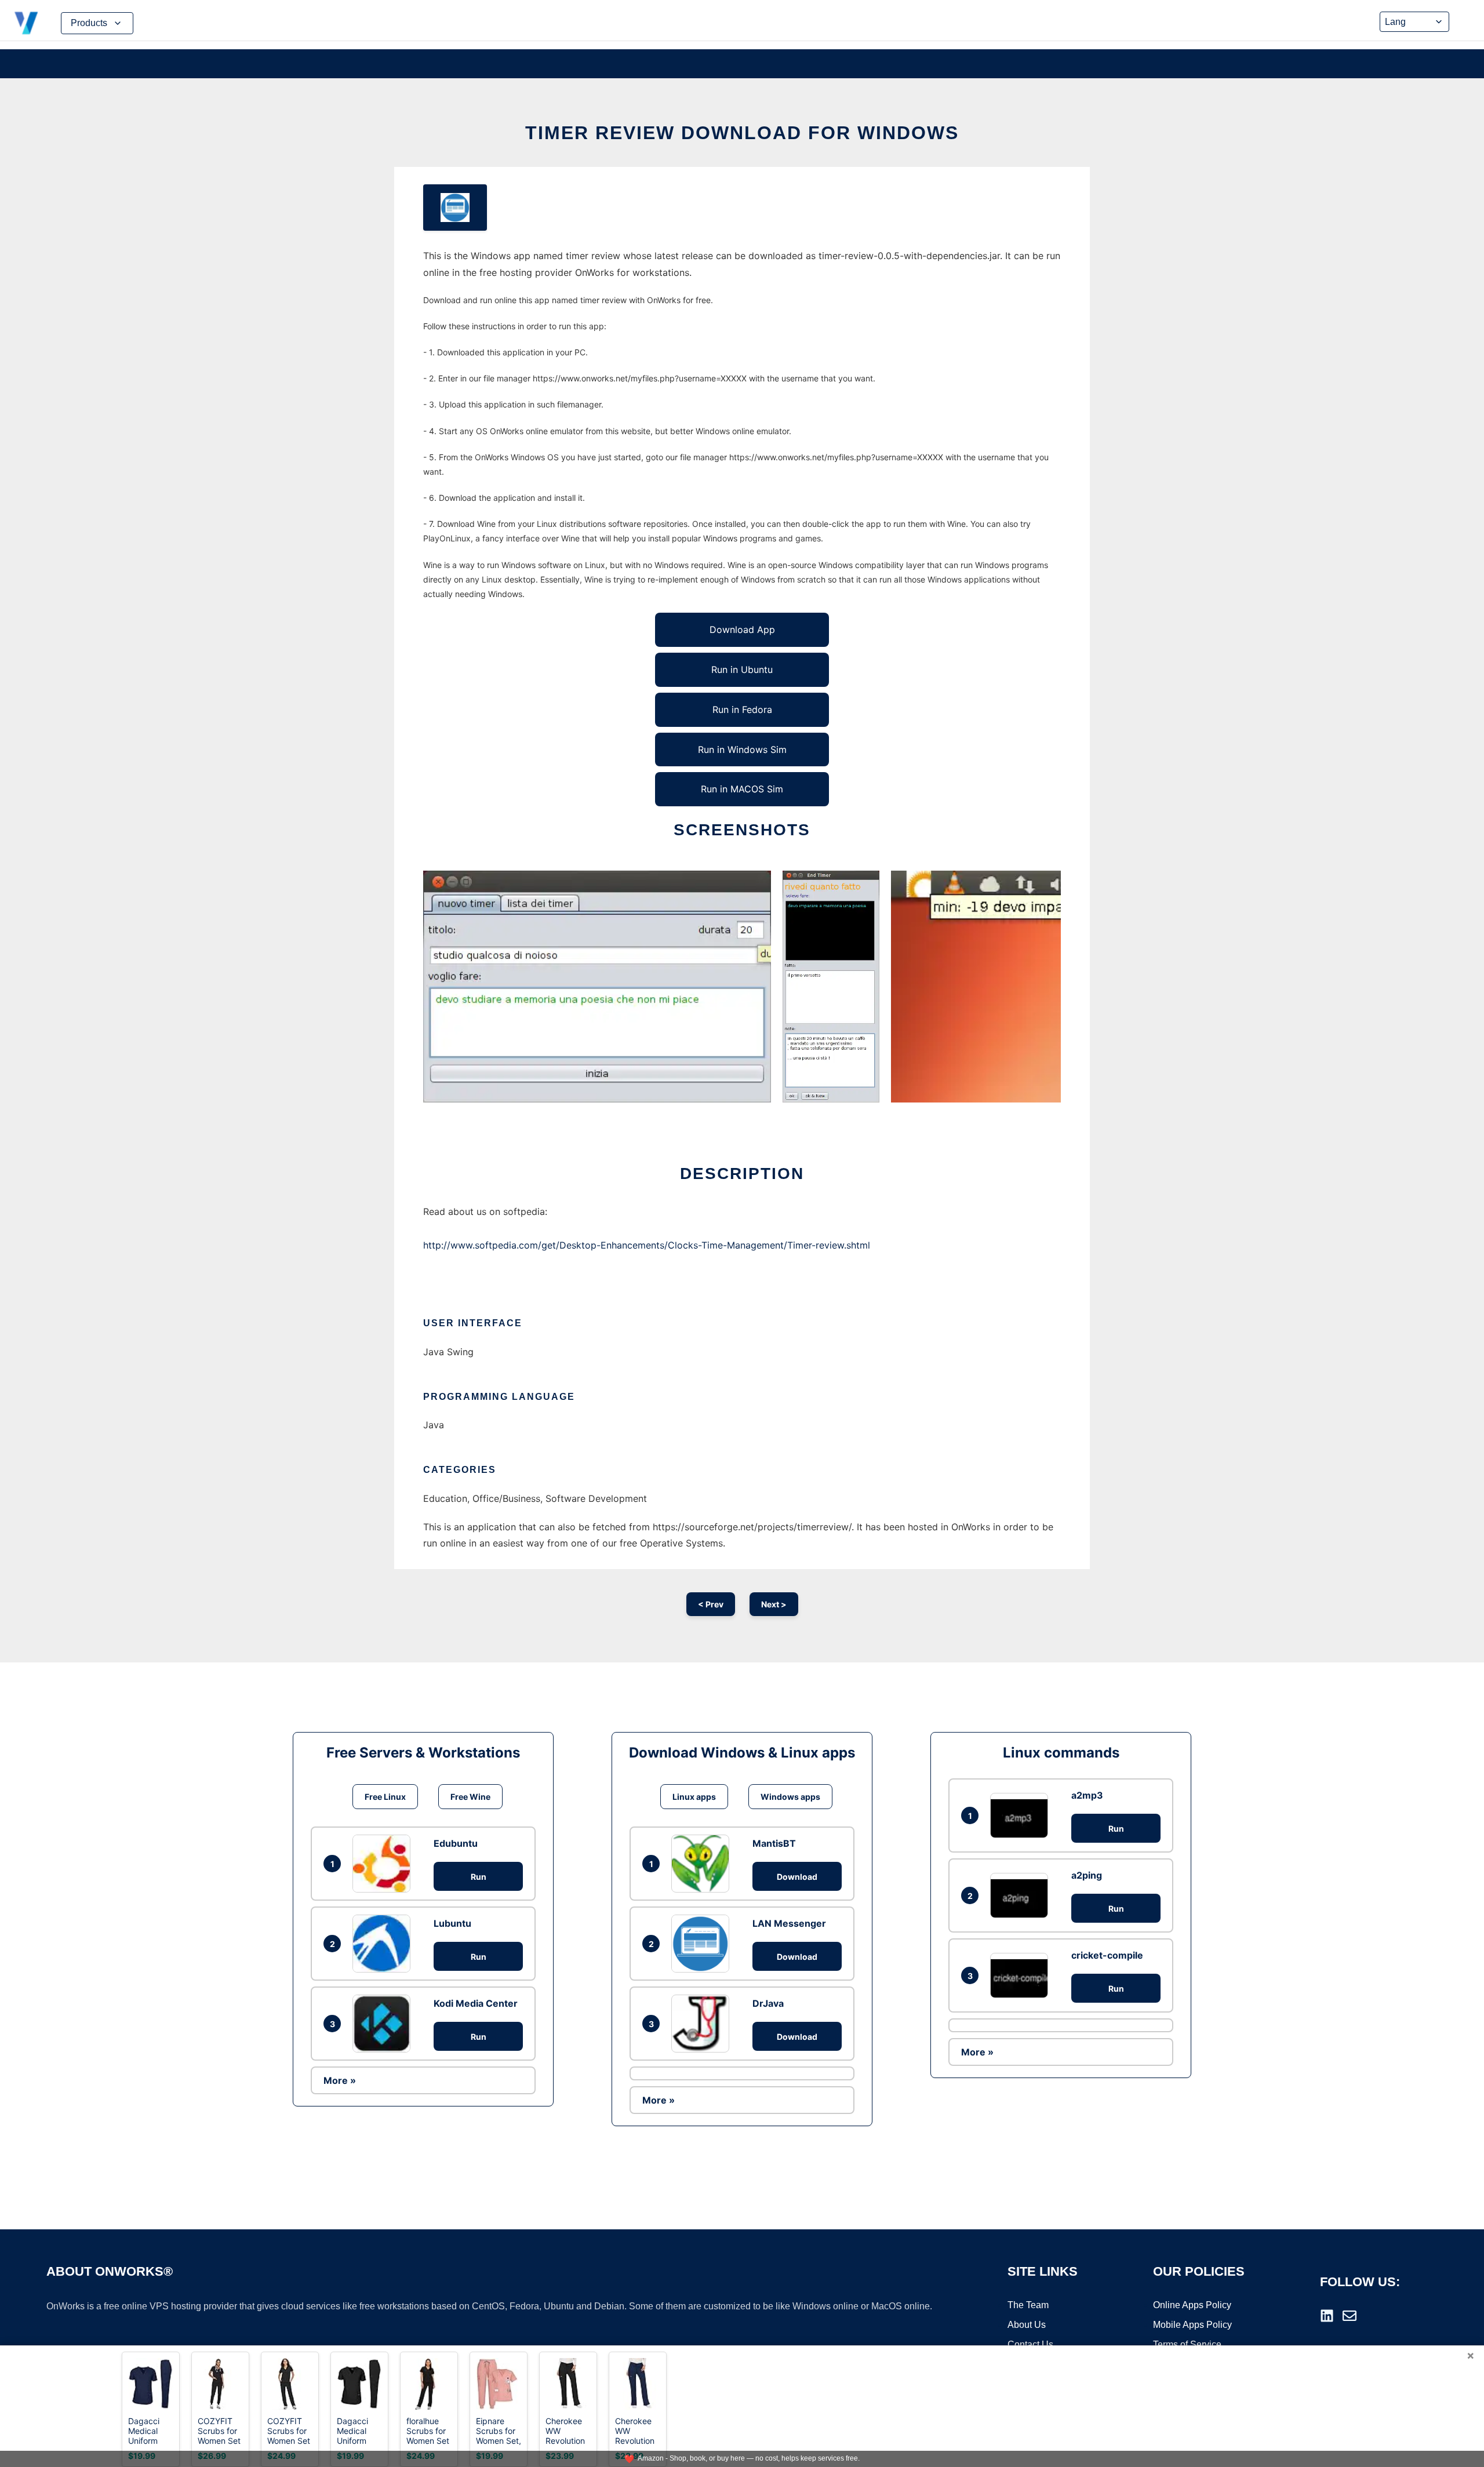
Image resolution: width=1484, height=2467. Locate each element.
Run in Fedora (742, 709)
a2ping (1087, 1875)
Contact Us (1030, 2344)
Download (797, 1877)
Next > (774, 1604)
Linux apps (694, 1797)
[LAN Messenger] (703, 1944)
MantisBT (774, 1843)
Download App (742, 630)
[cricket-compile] (1022, 1975)
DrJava (768, 2003)
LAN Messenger (789, 1923)
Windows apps (790, 1797)
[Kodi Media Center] (384, 2024)
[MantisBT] (703, 1864)
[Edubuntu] (384, 1864)
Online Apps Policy (1192, 2305)
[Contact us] (1350, 2316)
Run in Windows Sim (742, 749)
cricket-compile (1107, 1955)
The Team (1028, 2305)
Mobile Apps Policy (1192, 2325)
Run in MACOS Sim (742, 789)
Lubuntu (452, 1923)
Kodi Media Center (476, 2003)
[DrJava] (703, 2024)
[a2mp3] (1022, 1815)
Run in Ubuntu (742, 669)
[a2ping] (1022, 1895)
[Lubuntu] (384, 1944)
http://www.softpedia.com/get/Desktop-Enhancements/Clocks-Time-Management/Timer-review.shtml (647, 1245)
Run (479, 1877)
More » (340, 2080)
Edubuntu (456, 1843)
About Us (1027, 2325)
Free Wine (470, 1797)
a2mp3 (1087, 1795)
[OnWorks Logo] (26, 23)
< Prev (711, 1604)
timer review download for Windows (742, 133)
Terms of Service (1187, 2344)
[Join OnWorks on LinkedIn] (1327, 2316)
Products (89, 23)
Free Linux (385, 1797)
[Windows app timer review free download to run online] (455, 208)
